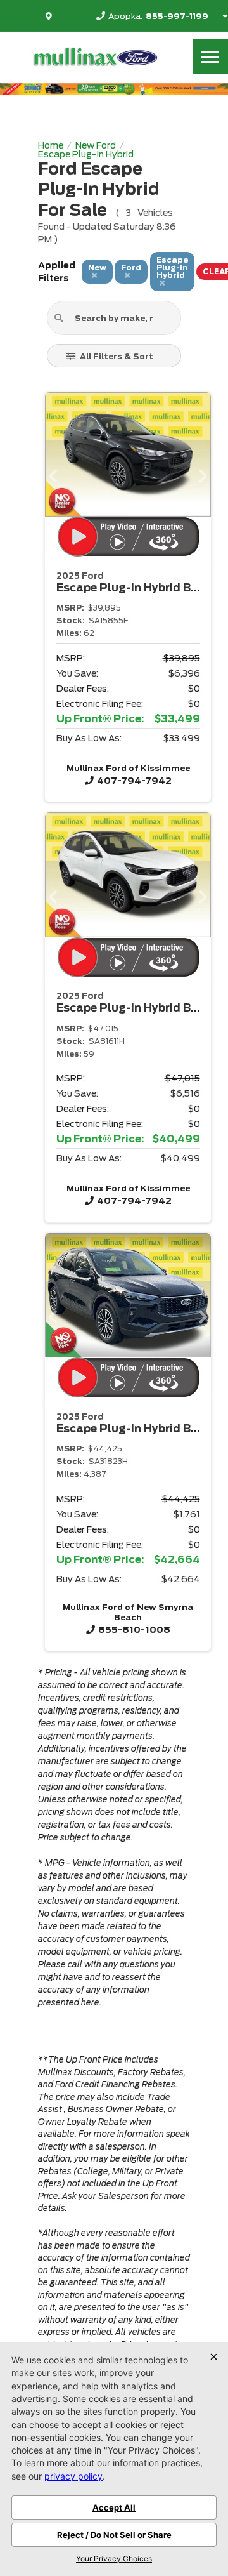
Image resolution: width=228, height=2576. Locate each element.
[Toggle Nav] (210, 57)
